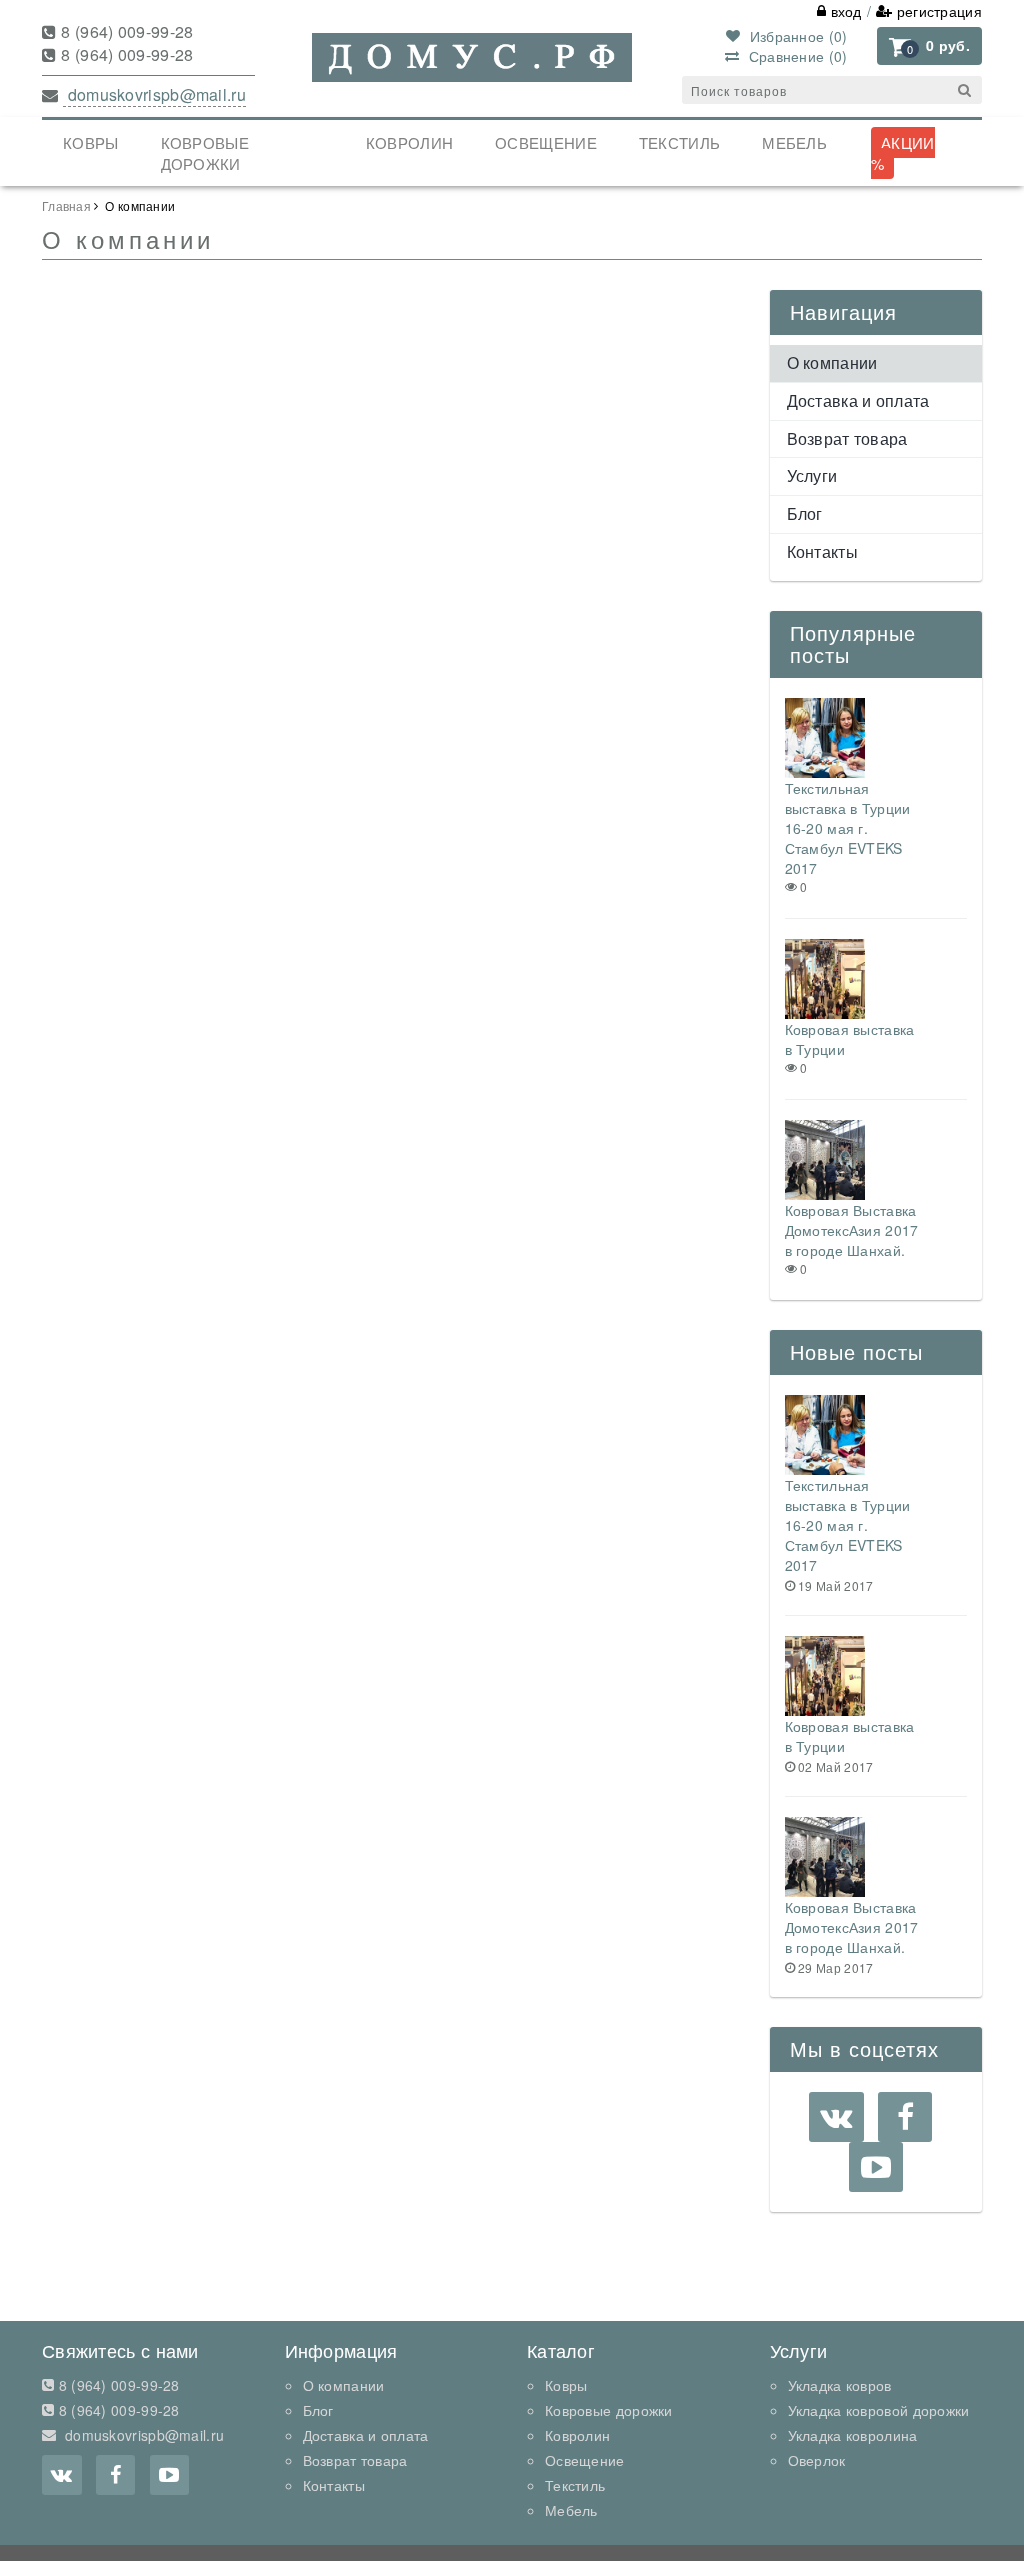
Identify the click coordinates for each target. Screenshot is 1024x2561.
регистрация (937, 11)
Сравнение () (795, 56)
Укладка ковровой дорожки (879, 2410)
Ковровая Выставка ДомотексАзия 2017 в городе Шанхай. (852, 1230)
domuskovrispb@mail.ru (154, 94)
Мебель (794, 142)
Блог (805, 513)
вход (844, 11)
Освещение (546, 142)
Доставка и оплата (858, 400)
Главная (66, 205)
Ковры (91, 142)
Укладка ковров (840, 2385)
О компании (832, 362)
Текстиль (679, 142)
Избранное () (796, 36)
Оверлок (817, 2460)
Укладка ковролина (853, 2435)
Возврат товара (847, 438)
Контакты (822, 551)
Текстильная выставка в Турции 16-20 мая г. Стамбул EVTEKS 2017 (848, 828)
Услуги (812, 475)
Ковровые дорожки (205, 153)
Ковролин (409, 142)
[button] (929, 46)
